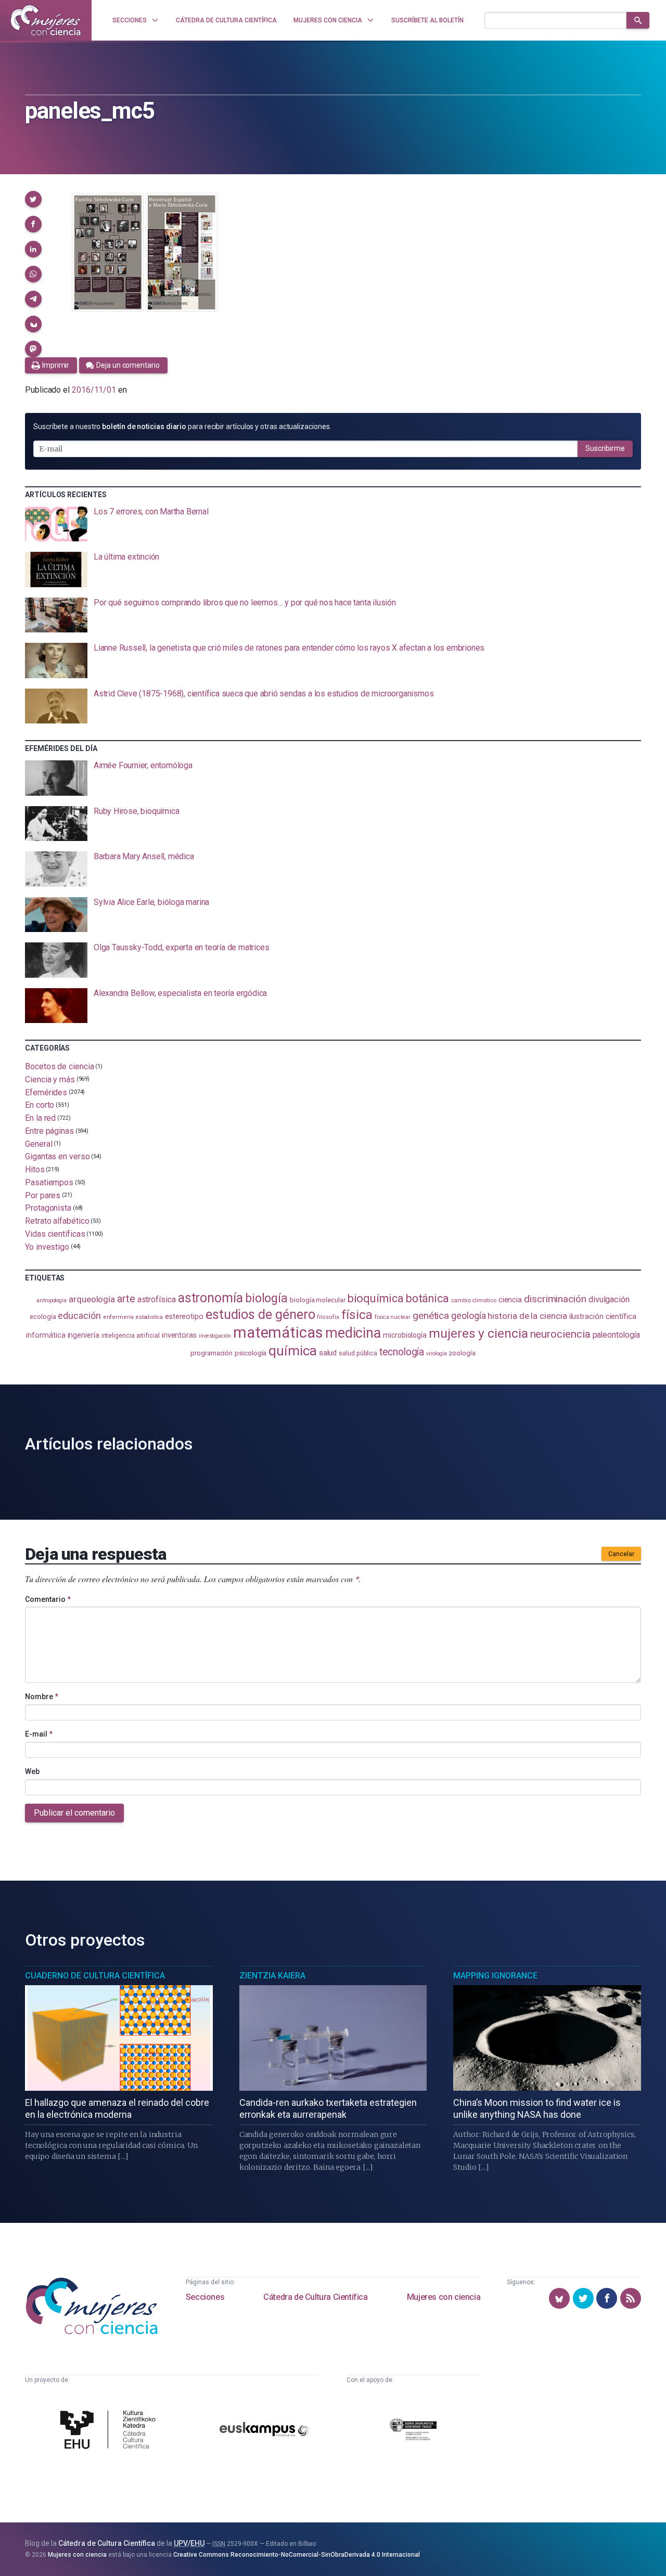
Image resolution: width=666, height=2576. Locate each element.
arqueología (92, 1299)
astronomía (210, 1298)
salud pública (358, 1353)
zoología (462, 1353)
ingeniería (84, 1335)
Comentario (48, 1599)
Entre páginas (49, 1131)
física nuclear (393, 1317)
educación (79, 1316)
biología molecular (318, 1300)
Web (32, 1771)
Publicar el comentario (74, 1813)
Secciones (205, 2297)
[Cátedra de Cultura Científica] (110, 2431)
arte (126, 1299)
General (39, 1143)
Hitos (35, 1169)
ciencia (510, 1300)
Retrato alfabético (57, 1221)
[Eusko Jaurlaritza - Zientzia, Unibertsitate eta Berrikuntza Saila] (413, 2431)
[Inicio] (46, 20)
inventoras (179, 1335)
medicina (353, 1333)
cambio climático (474, 1300)
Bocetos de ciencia (60, 1066)
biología (266, 1298)
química (292, 1351)
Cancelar (621, 1554)
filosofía (328, 1317)
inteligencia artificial (131, 1336)
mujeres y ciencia (478, 1333)
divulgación (609, 1299)
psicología (251, 1353)
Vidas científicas (55, 1234)
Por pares (43, 1195)
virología (436, 1354)
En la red (40, 1118)
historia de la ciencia (527, 1316)
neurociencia (560, 1334)
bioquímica (376, 1298)
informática (46, 1335)
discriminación (555, 1299)
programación (212, 1353)
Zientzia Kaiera (272, 1976)
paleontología (616, 1335)
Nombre (42, 1697)
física (357, 1315)
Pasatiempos (49, 1182)
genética (431, 1316)
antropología (52, 1300)
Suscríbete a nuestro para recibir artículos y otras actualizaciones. (182, 426)
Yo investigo (47, 1246)
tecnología (402, 1352)
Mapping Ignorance (495, 1976)
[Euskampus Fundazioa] (264, 2431)
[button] (33, 199)
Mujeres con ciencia (444, 2297)
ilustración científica (603, 1317)
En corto (40, 1105)
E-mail (39, 1734)
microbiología (405, 1335)
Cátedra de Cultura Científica (315, 2297)
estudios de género (260, 1314)
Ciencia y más (50, 1079)
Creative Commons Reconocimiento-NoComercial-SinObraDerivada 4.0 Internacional (297, 2555)
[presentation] (333, 524)
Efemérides (46, 1092)
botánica (427, 1298)
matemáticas (278, 1332)
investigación (215, 1336)
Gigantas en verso (57, 1156)
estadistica (149, 1317)
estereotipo (184, 1316)
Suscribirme (605, 448)
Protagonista (48, 1208)
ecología (43, 1317)
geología (468, 1316)
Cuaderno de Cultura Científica (95, 1976)
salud (328, 1353)
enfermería (118, 1317)
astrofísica (157, 1299)
